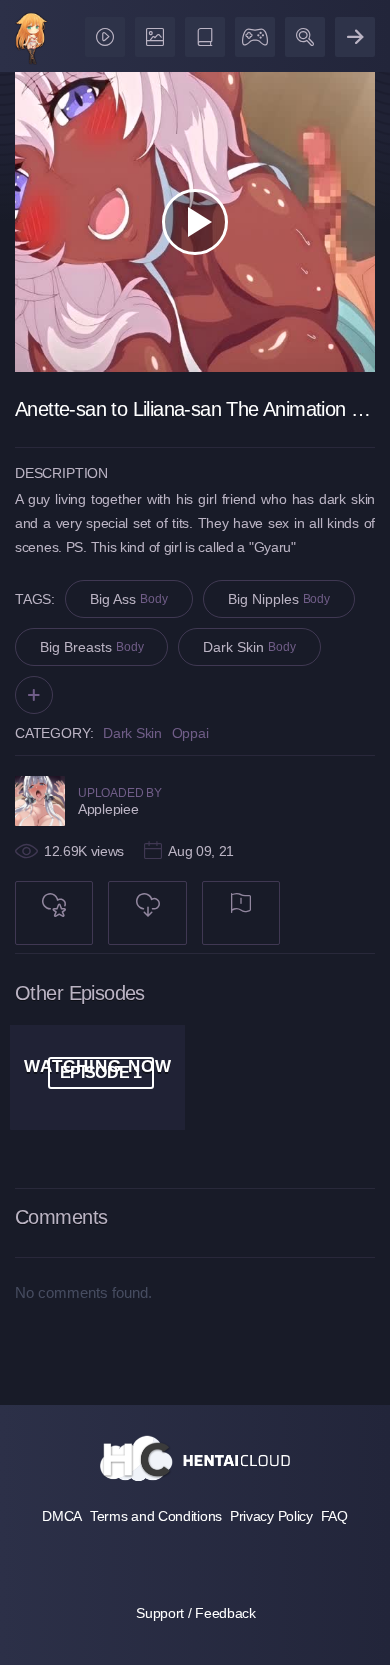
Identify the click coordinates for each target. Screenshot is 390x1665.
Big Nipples (279, 599)
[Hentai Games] (251, 32)
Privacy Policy (271, 1516)
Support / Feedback (196, 1613)
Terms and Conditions (156, 1516)
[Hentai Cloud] (31, 40)
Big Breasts (91, 647)
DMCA (62, 1516)
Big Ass (128, 599)
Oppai (190, 733)
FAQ (334, 1516)
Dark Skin (249, 647)
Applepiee (108, 809)
